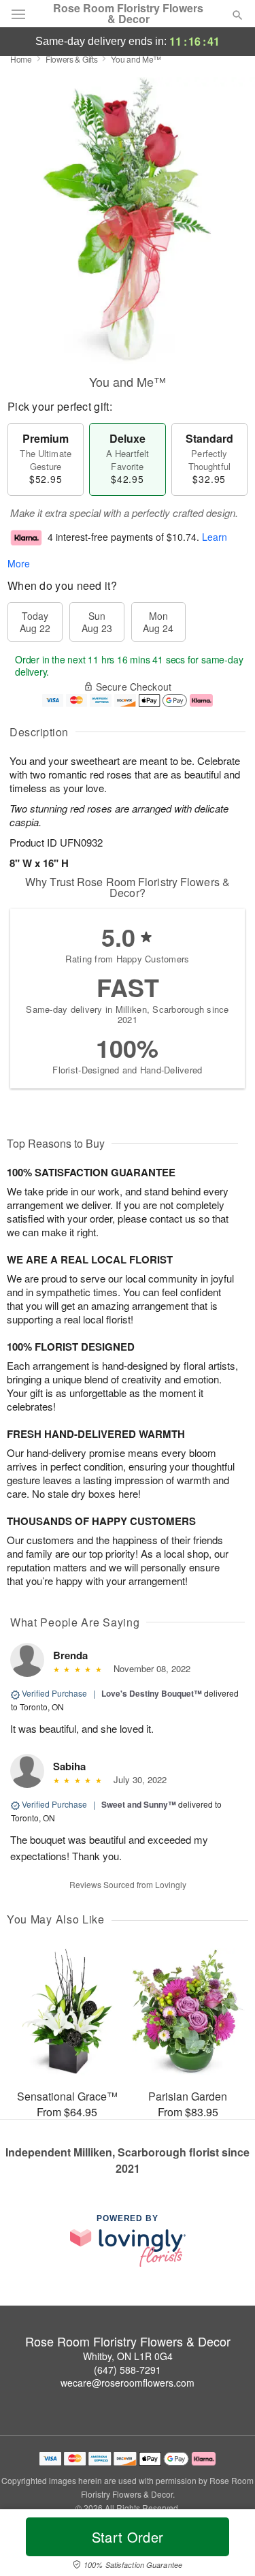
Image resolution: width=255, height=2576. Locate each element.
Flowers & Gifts (72, 59)
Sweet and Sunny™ (139, 1804)
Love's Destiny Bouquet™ (152, 1693)
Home (21, 59)
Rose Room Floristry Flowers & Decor (128, 14)
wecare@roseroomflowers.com (128, 2383)
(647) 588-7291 (128, 2370)
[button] (226, 2545)
